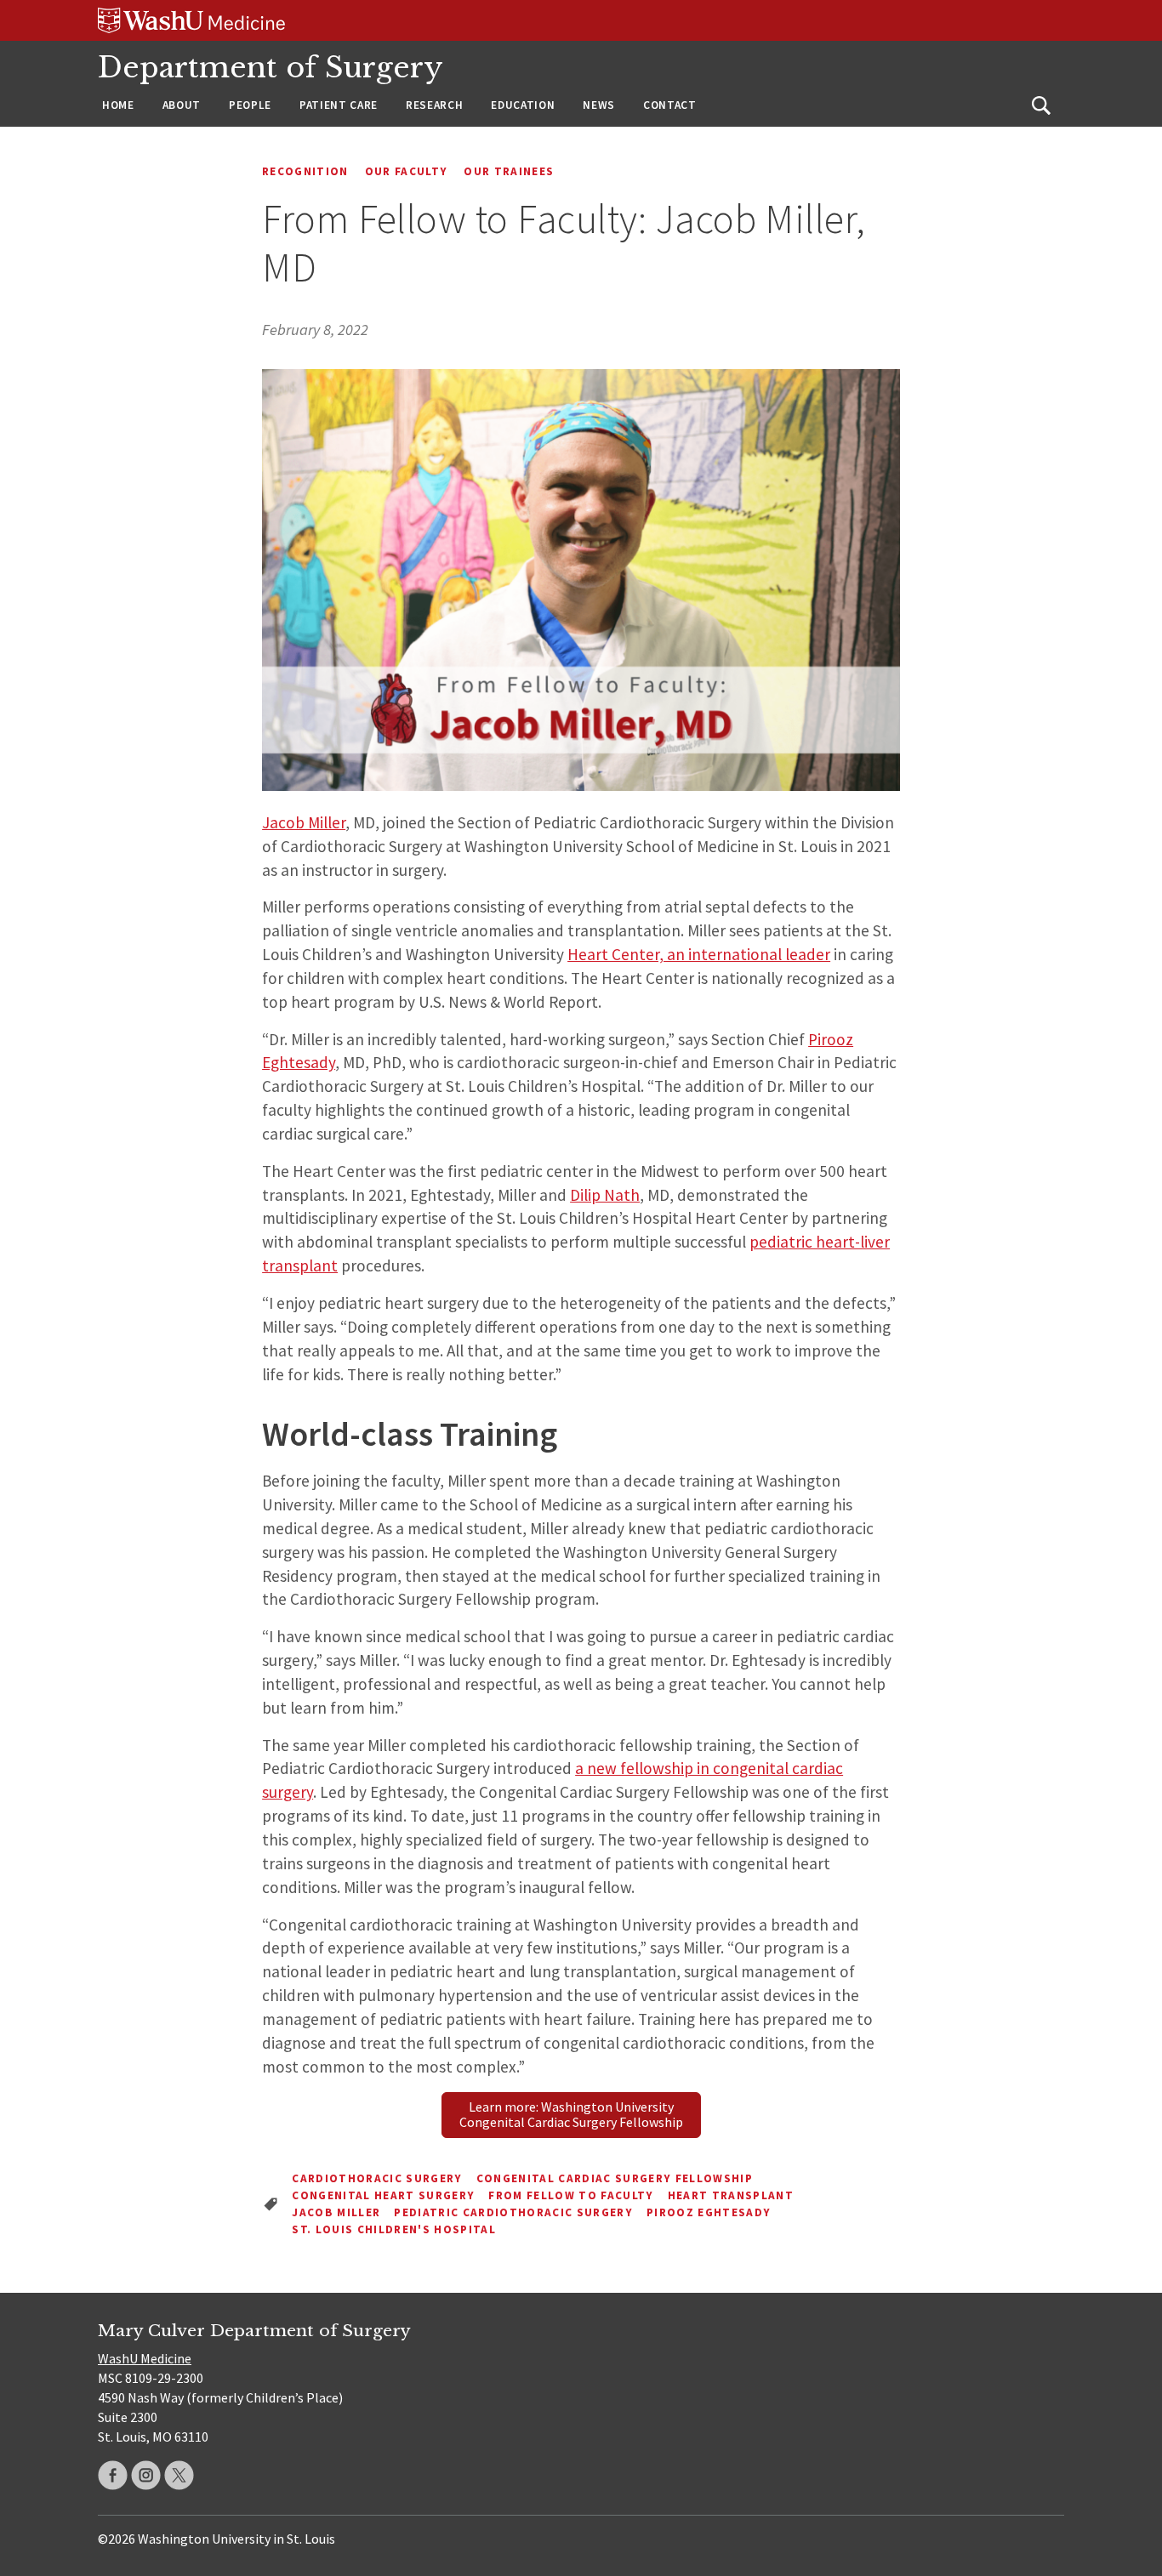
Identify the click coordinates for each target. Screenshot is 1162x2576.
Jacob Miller (304, 822)
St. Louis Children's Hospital (394, 2229)
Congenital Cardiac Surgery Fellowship (615, 2178)
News (599, 105)
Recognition (305, 171)
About (182, 105)
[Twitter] (179, 2475)
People (250, 105)
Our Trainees (509, 171)
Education (523, 105)
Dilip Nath (605, 1195)
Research (434, 105)
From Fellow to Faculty (571, 2195)
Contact (670, 105)
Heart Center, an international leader (699, 954)
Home (118, 105)
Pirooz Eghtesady (709, 2212)
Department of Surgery (271, 68)
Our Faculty (407, 171)
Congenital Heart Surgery (383, 2195)
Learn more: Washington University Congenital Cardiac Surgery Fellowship (571, 2114)
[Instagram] (146, 2475)
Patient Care (339, 105)
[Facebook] (113, 2475)
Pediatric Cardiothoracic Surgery (513, 2212)
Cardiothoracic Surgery (377, 2178)
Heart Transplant (731, 2195)
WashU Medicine (145, 2358)
